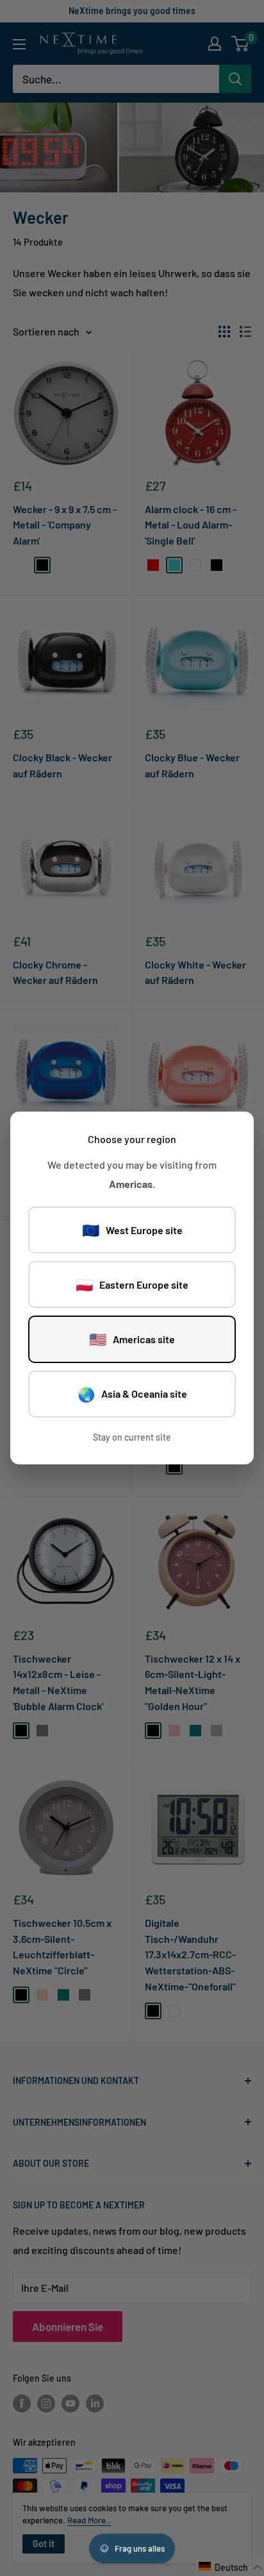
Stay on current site (132, 1437)
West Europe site (132, 1230)
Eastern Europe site (132, 1284)
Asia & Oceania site (132, 1394)
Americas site (132, 1339)
